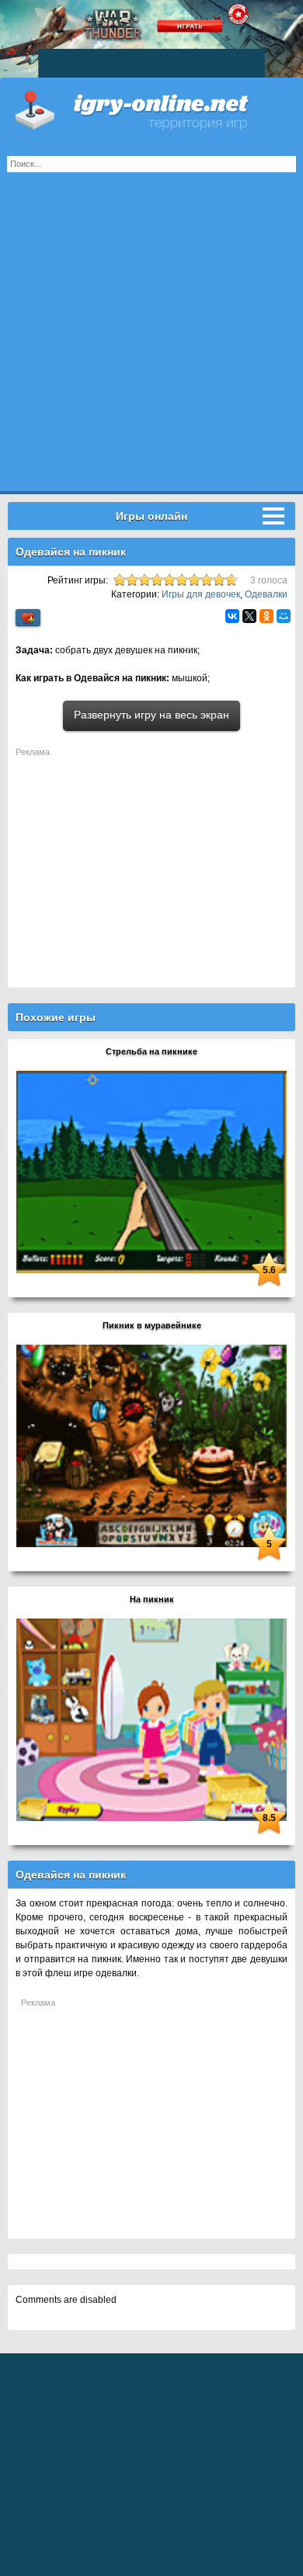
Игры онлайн (151, 109)
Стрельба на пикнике (151, 1051)
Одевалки (266, 594)
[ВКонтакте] (232, 616)
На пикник (152, 1599)
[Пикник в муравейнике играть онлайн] (151, 1446)
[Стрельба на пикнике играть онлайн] (151, 1172)
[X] (249, 616)
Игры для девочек (201, 594)
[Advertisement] (151, 340)
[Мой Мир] (284, 616)
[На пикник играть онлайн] (151, 1719)
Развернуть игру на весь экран (151, 715)
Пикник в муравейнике (152, 1325)
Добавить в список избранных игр (28, 618)
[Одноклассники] (266, 616)
